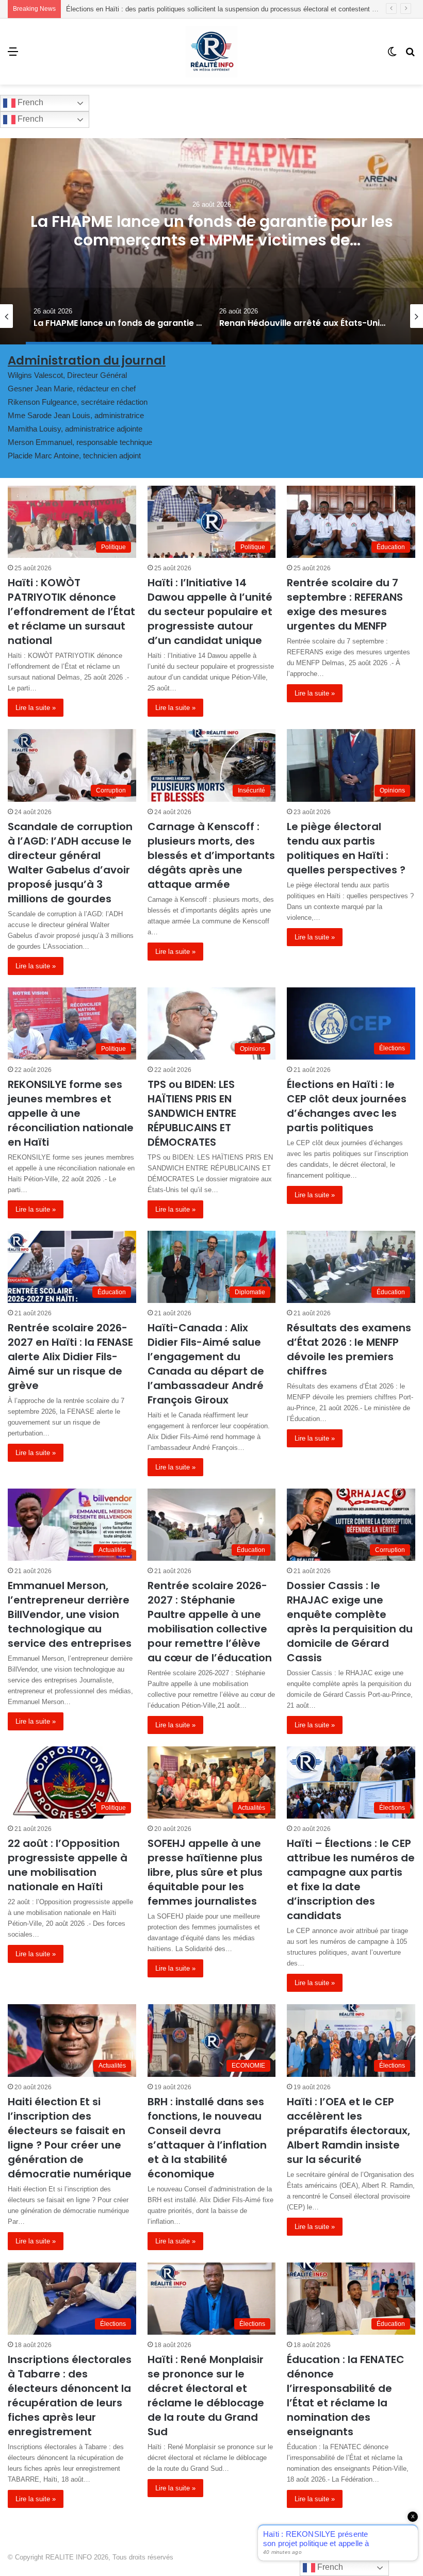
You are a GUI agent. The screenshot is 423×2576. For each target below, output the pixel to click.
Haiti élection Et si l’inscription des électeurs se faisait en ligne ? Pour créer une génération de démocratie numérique (70, 2138)
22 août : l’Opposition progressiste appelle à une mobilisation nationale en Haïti (68, 1865)
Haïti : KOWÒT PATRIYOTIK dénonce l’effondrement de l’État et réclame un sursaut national (71, 612)
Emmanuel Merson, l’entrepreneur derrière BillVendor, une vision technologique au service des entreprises (70, 1614)
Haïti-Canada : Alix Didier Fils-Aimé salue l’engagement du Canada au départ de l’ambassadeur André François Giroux (206, 1364)
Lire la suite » (36, 708)
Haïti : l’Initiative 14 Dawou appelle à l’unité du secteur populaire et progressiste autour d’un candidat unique (210, 612)
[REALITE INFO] (211, 52)
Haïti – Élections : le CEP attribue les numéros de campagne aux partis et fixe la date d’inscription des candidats (351, 1879)
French (29, 102)
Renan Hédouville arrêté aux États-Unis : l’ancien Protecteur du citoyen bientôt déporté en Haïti (211, 240)
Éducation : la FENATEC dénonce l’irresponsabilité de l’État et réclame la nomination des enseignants (346, 2396)
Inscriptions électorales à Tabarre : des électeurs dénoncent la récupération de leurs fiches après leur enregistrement (70, 2396)
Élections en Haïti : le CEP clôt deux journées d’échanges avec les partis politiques (347, 1106)
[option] (211, 241)
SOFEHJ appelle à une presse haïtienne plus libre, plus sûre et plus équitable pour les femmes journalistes (205, 1872)
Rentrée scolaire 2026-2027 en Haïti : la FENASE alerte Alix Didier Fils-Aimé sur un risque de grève (70, 1357)
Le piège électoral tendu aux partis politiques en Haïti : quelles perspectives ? (346, 848)
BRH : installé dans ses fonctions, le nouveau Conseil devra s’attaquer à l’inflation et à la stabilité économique (207, 2138)
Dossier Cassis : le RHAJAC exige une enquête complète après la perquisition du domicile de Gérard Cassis (350, 1622)
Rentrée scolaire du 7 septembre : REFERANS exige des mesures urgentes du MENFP (345, 604)
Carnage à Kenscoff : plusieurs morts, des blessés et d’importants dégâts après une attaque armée (211, 855)
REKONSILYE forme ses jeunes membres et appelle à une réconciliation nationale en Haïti (71, 1113)
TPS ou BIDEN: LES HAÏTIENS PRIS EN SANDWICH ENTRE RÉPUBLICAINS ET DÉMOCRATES (192, 1113)
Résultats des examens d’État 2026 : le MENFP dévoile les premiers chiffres (349, 1349)
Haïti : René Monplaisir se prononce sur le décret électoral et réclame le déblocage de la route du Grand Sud (206, 2396)
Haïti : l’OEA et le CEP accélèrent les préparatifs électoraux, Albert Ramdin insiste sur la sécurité (348, 2131)
